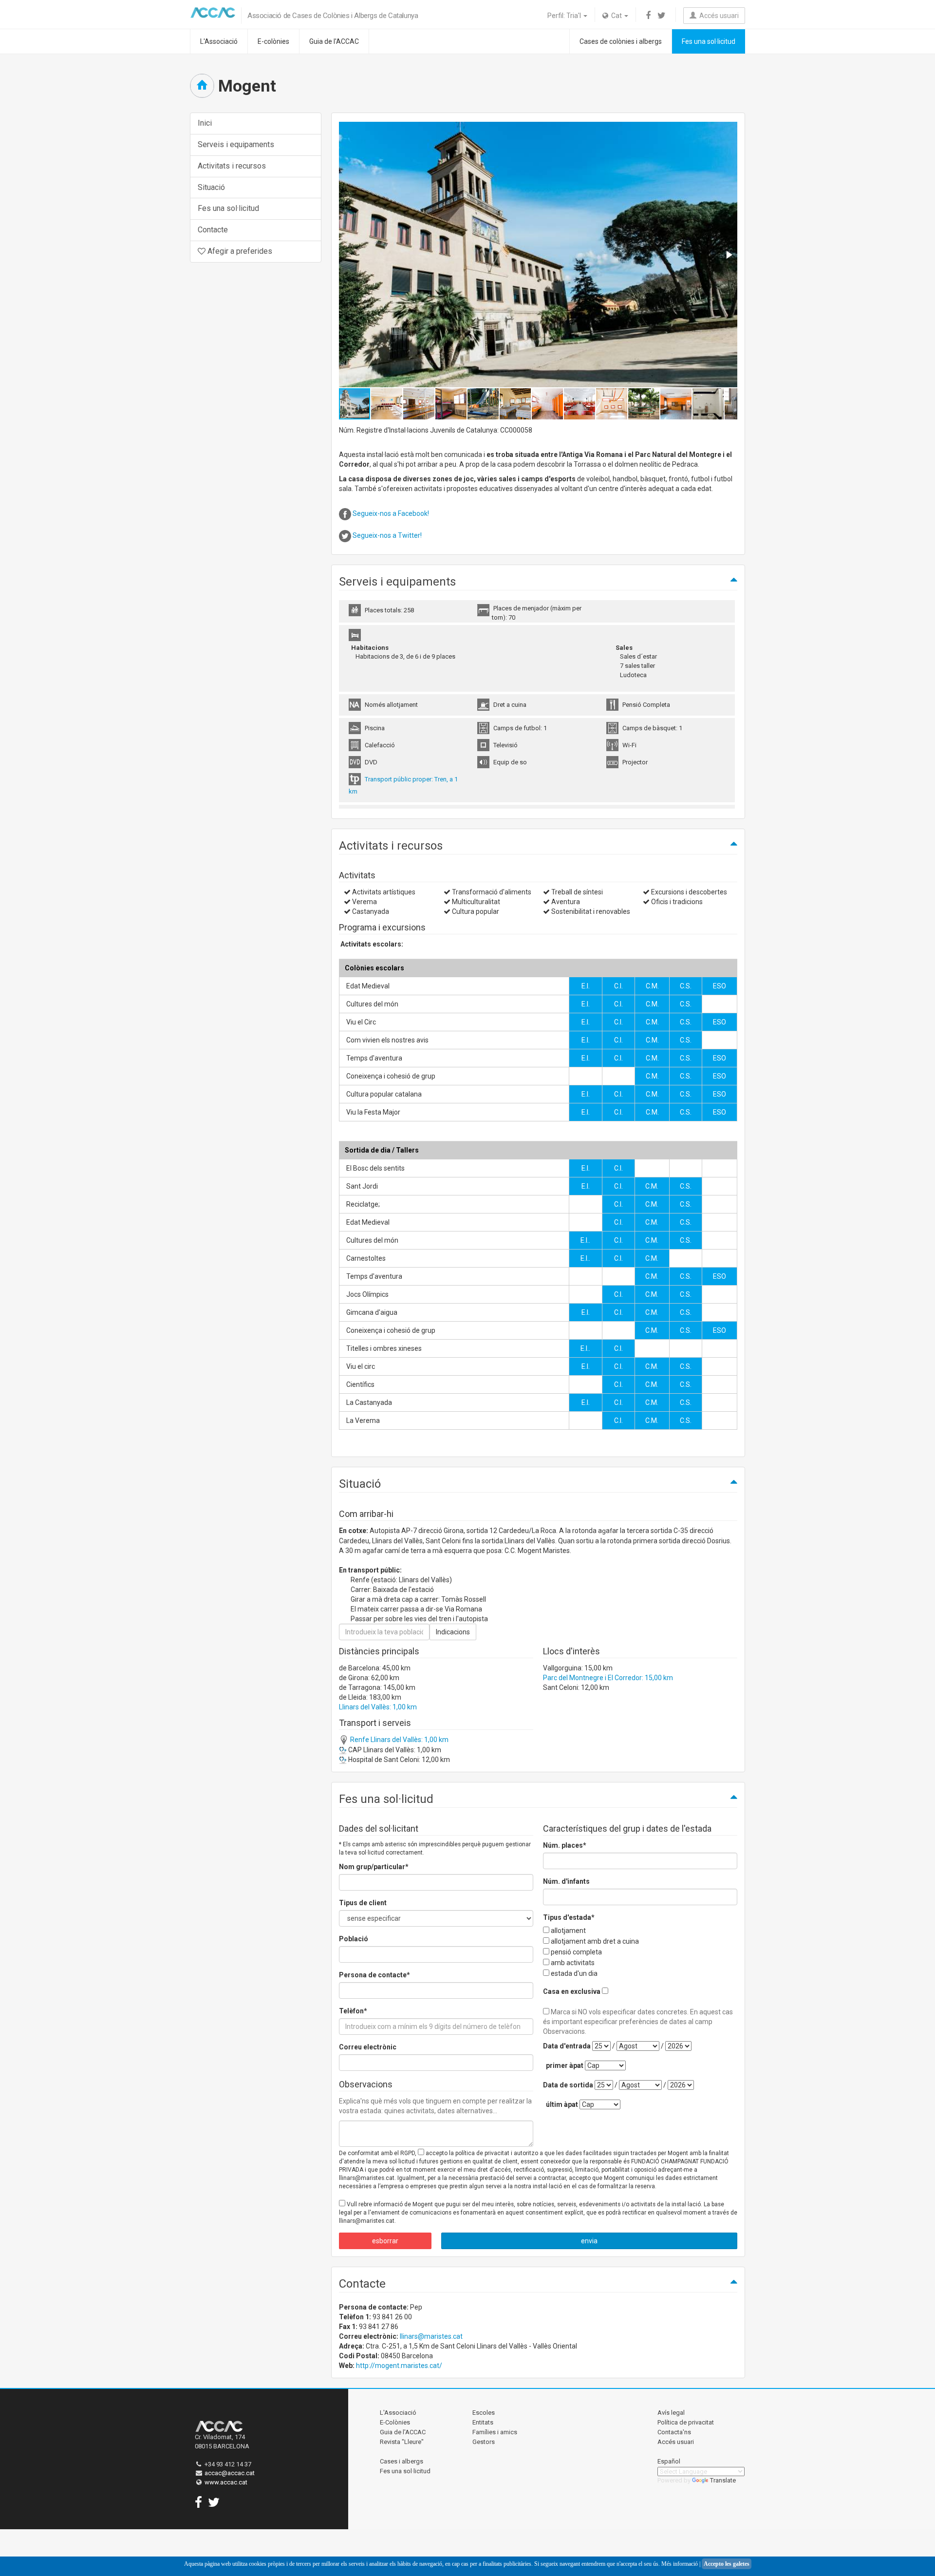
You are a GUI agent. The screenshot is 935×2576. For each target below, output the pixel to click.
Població (354, 1939)
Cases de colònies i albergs (621, 41)
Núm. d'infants (566, 1881)
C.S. (686, 986)
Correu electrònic (368, 2047)
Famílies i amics (495, 2432)
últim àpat (562, 2104)
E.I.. (585, 1240)
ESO (720, 986)
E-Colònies (395, 2422)
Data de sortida (568, 2085)
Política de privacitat (686, 2422)
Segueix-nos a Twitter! (387, 535)
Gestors (484, 2442)
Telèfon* (353, 2011)
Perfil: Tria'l (565, 16)
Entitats (483, 2422)
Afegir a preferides (239, 251)
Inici (205, 123)
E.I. (586, 986)
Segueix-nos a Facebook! (391, 513)
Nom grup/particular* (374, 1867)
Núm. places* (565, 1845)
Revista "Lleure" (402, 2442)
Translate (723, 2480)
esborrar (385, 2241)
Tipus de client (363, 1903)
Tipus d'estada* (569, 1917)
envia (589, 2241)
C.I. (618, 986)
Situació (211, 187)
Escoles (484, 2413)
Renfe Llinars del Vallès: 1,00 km (399, 1740)
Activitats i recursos (232, 166)
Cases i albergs (402, 2461)
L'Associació (219, 41)
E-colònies (273, 41)
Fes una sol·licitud (709, 41)
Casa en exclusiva (572, 1991)
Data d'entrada (567, 2046)
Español (669, 2461)
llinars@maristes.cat (431, 2336)
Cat (616, 16)
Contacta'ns (674, 2432)
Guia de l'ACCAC (334, 41)
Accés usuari (718, 16)
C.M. (652, 986)
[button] (729, 255)
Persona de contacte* (374, 1975)
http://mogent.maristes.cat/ (399, 2366)
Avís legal (671, 2413)
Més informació (680, 2564)
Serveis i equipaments (236, 144)
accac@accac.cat (230, 2473)
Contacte (213, 230)
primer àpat (565, 2065)
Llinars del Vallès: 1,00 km (378, 1707)
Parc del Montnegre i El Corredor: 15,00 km (608, 1678)
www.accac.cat (226, 2482)
